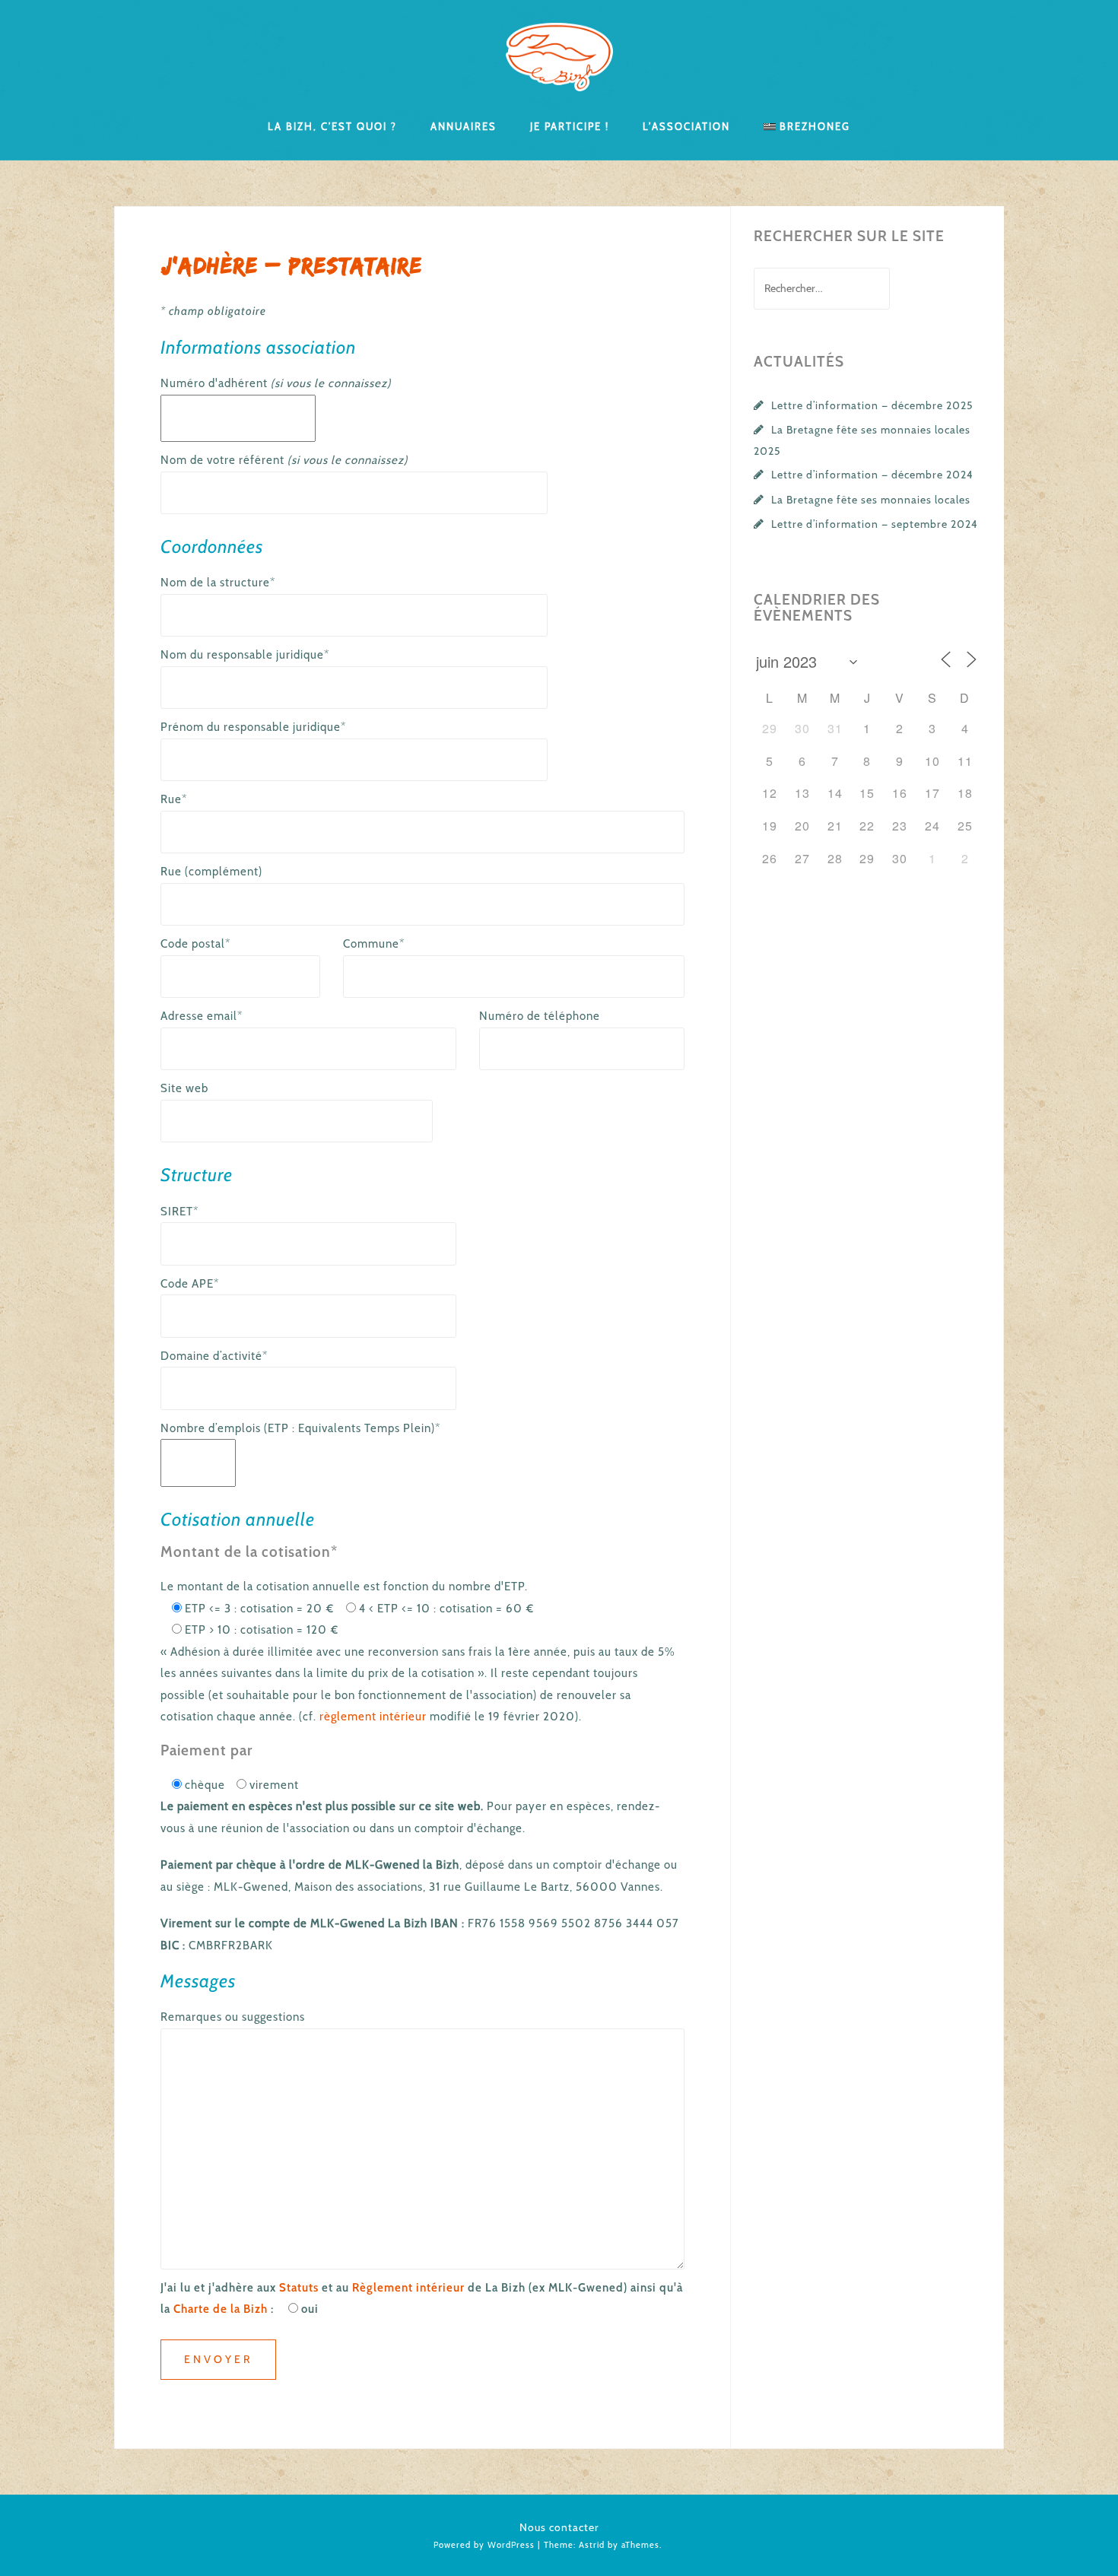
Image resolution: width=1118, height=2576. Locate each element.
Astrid (592, 2545)
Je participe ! (570, 125)
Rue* (174, 799)
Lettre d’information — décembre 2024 (872, 475)
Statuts (299, 2288)
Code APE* (190, 1284)
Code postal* (195, 944)
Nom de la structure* (218, 583)
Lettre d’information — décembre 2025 (872, 405)
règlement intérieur (373, 1717)
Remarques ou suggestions (233, 2017)
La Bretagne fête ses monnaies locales (871, 500)
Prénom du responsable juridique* (253, 727)
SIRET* (179, 1212)
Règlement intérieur (408, 2288)
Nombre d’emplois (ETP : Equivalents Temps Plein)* (300, 1428)
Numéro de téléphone (540, 1016)
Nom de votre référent (284, 460)
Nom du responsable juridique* (245, 655)
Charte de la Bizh (221, 2309)
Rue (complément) (211, 872)
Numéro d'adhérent (276, 383)
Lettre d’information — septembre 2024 (875, 524)
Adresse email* (202, 1016)
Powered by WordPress (484, 2545)
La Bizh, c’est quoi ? (332, 125)
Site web (184, 1088)
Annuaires (464, 125)
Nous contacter (559, 2527)
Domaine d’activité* (214, 1356)
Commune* (374, 944)
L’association (686, 125)
